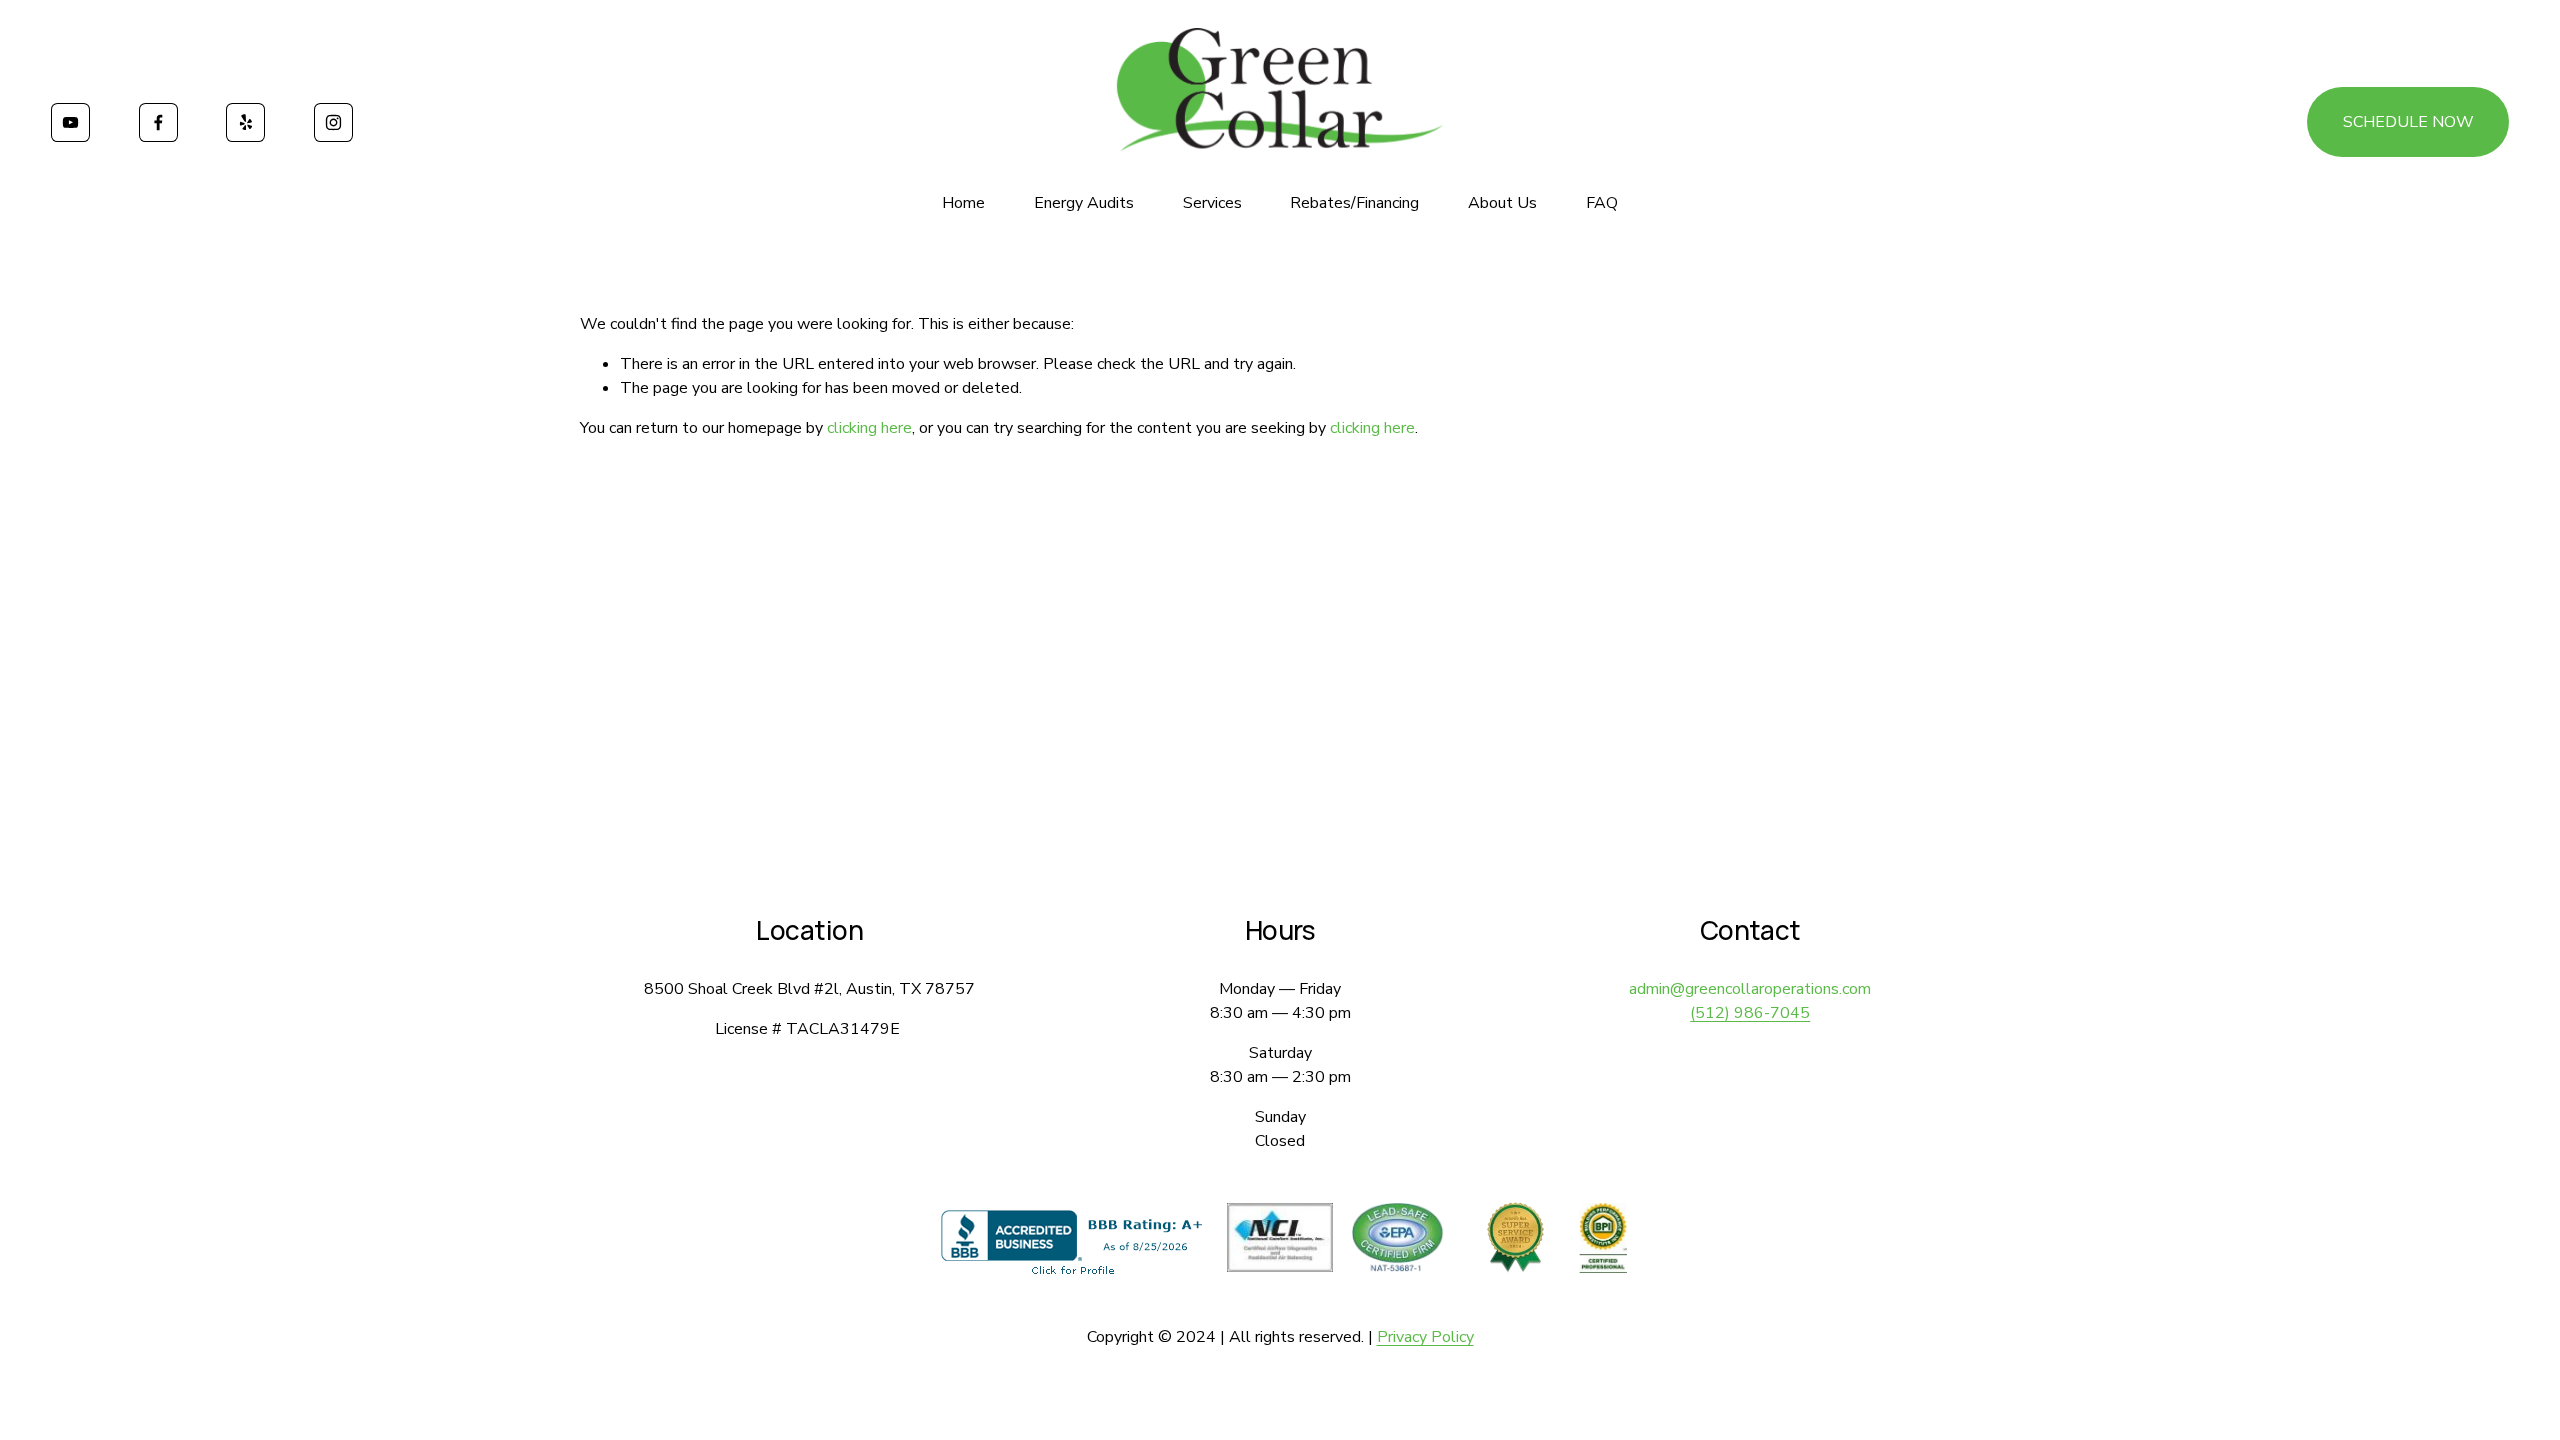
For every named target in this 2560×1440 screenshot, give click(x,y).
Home (963, 203)
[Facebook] (158, 122)
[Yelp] (245, 122)
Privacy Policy (1425, 1337)
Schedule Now (2408, 122)
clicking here (869, 428)
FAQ (1602, 203)
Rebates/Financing (1354, 203)
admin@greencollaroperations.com (1750, 989)
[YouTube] (70, 122)
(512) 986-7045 (1750, 1013)
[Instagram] (333, 122)
